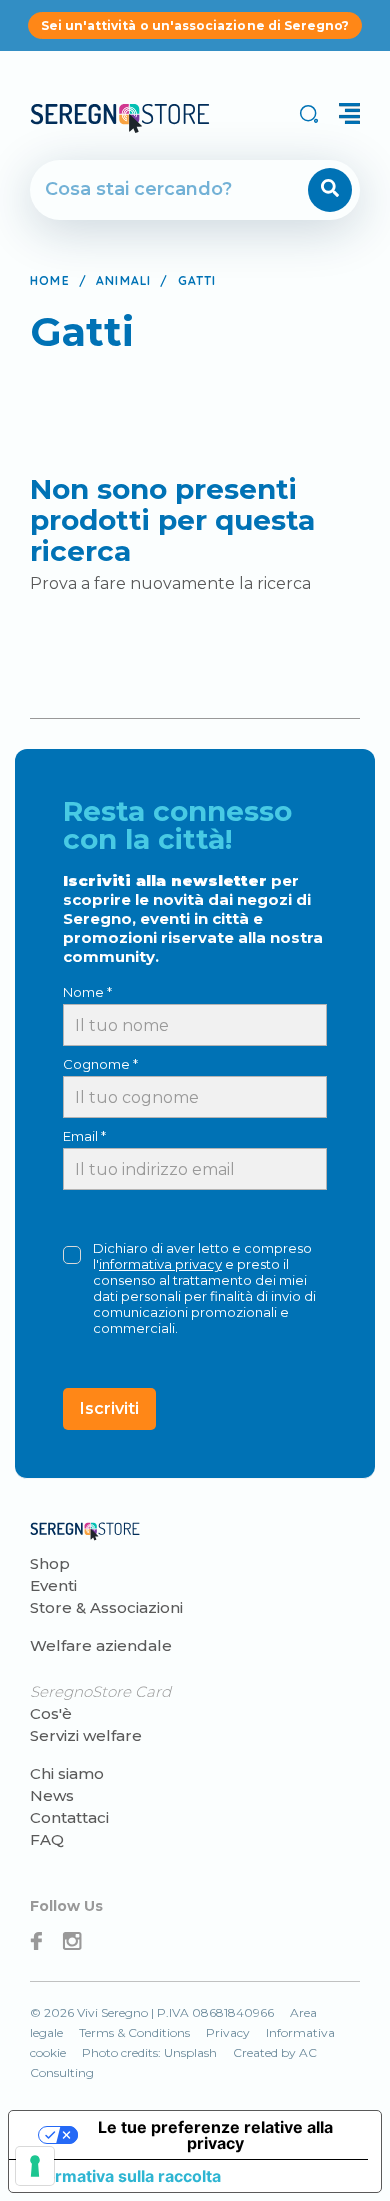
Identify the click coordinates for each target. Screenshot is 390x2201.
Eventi (53, 1585)
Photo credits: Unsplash (149, 2052)
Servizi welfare (86, 1735)
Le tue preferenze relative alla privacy (215, 2135)
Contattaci (69, 1817)
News (52, 1795)
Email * (84, 1136)
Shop (50, 1563)
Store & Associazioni (106, 1607)
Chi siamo (67, 1773)
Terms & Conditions (134, 2032)
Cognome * (100, 1064)
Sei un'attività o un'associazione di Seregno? (195, 25)
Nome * (87, 992)
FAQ (47, 1839)
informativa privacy (160, 1264)
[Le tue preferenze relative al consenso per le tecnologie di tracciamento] (35, 2166)
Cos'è (51, 1713)
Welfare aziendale (101, 1645)
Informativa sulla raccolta (123, 2176)
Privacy (228, 2032)
